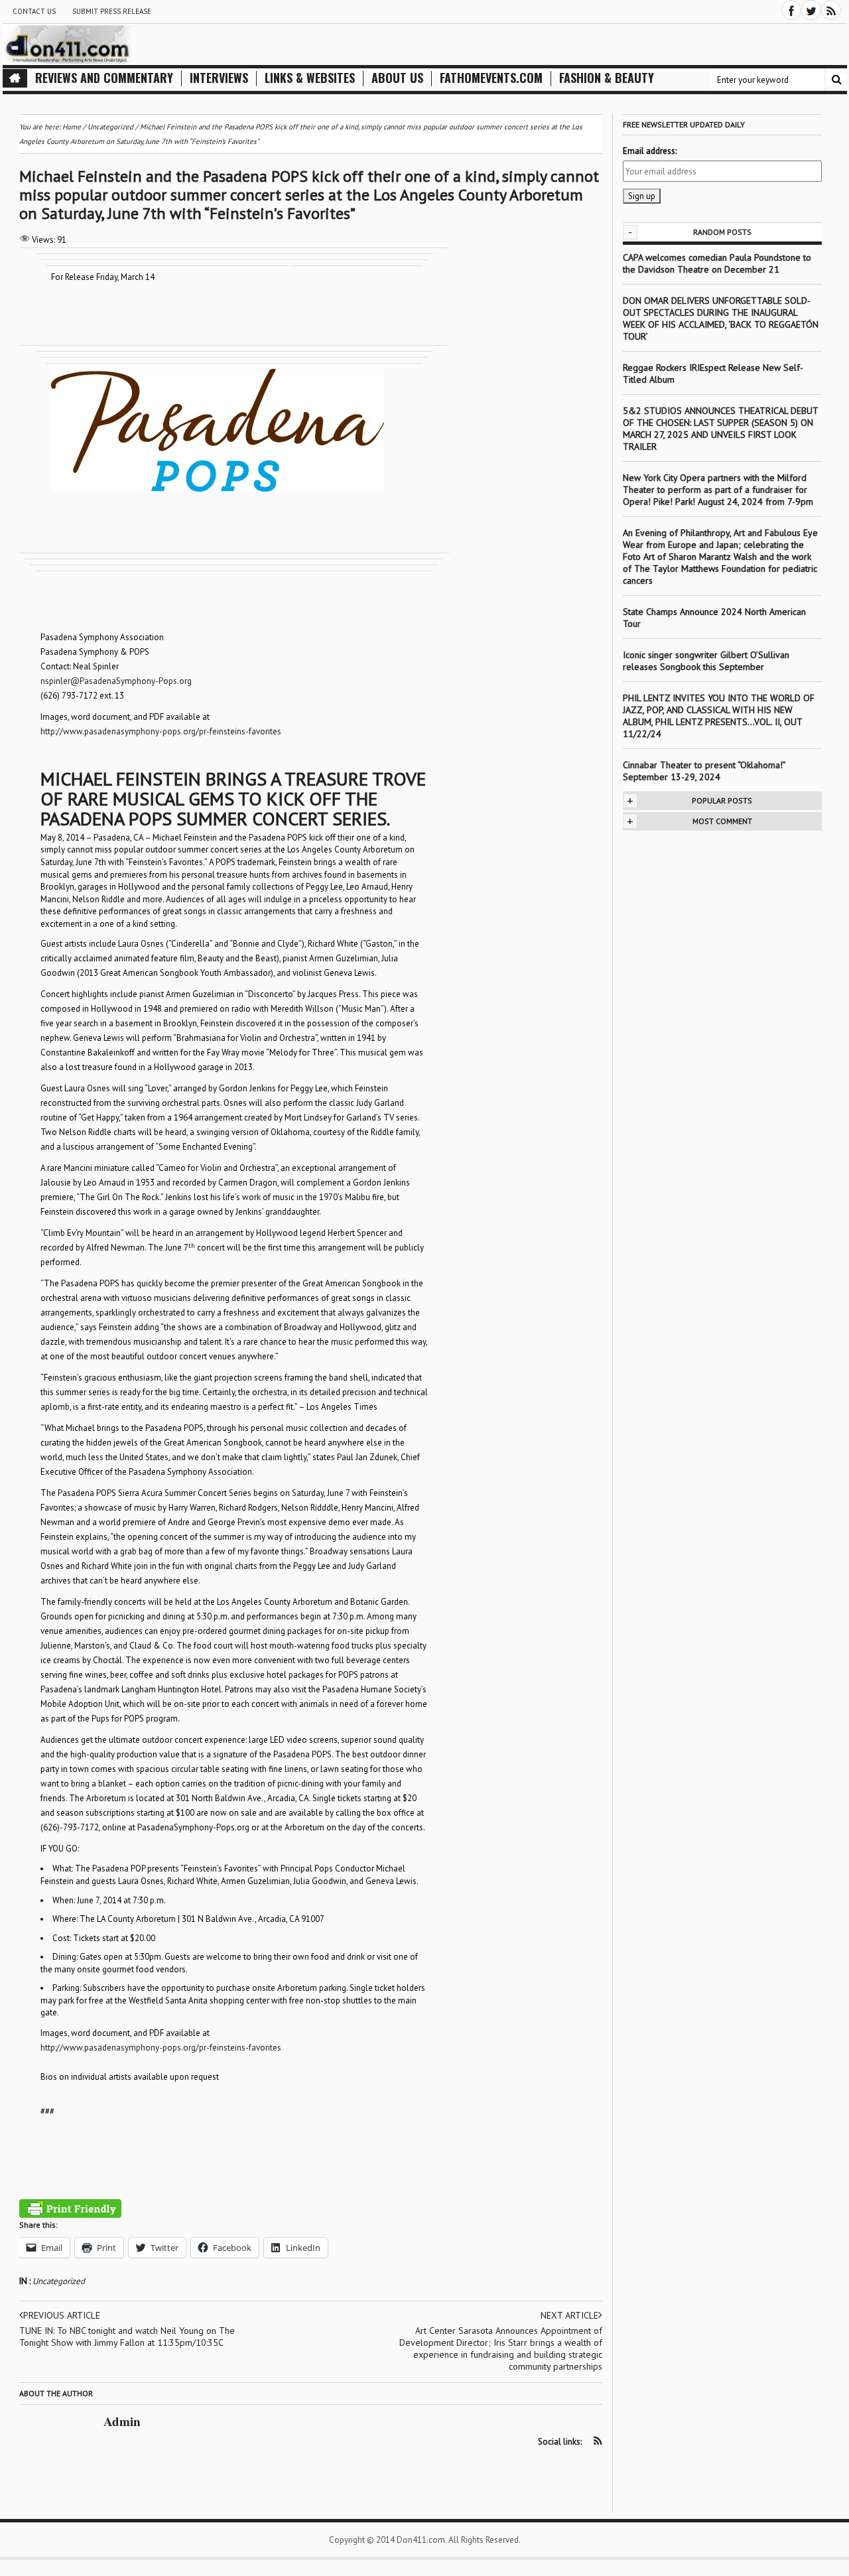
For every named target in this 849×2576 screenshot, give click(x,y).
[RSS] (831, 10)
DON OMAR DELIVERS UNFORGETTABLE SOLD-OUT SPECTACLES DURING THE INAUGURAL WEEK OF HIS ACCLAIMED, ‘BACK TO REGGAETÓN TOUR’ (721, 318)
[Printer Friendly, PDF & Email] (70, 2208)
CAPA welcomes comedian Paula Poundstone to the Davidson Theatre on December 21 (717, 263)
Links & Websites (310, 78)
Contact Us (34, 11)
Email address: (650, 151)
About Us (397, 78)
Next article (569, 2315)
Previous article (62, 2315)
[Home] (15, 78)
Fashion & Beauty (607, 78)
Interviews (219, 78)
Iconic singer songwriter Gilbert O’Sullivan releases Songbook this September (706, 661)
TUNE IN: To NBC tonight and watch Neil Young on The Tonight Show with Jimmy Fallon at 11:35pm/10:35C (127, 2337)
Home (72, 127)
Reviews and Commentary (104, 78)
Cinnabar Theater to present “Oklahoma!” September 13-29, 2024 (704, 771)
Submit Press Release (112, 11)
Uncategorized (59, 2281)
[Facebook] (791, 10)
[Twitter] (811, 10)
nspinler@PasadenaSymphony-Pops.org (116, 681)
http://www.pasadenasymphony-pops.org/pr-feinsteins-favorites (161, 731)
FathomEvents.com (491, 78)
